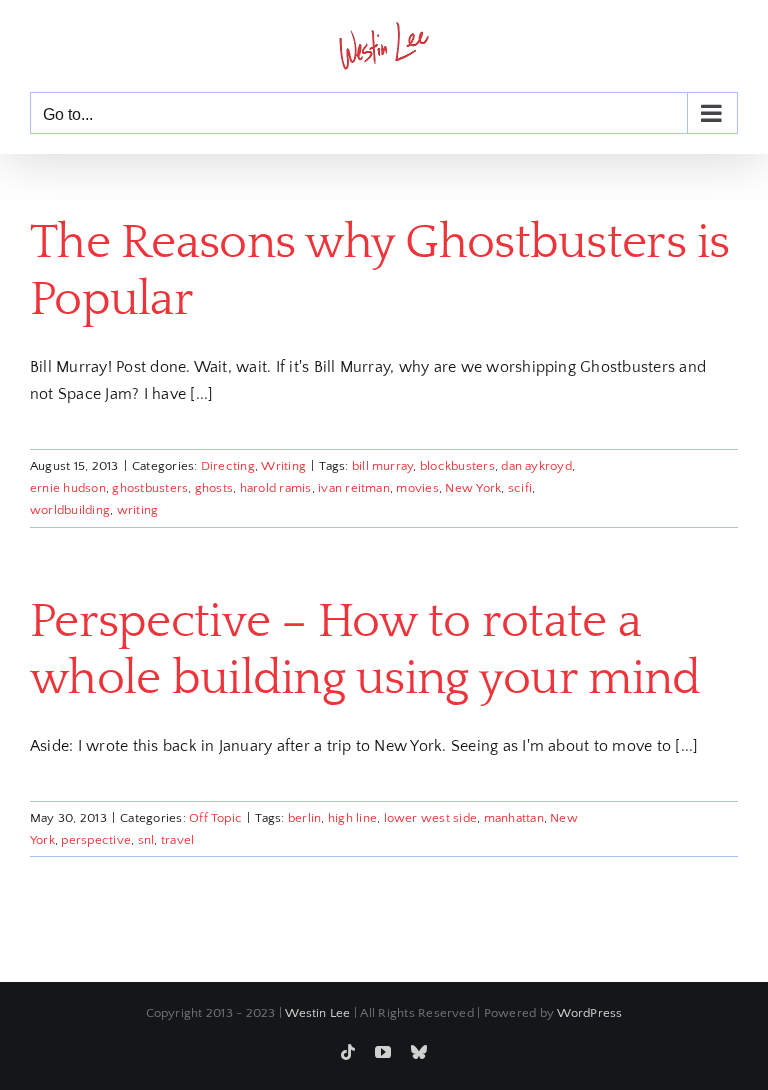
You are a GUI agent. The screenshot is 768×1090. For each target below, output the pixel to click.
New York (473, 488)
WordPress (589, 1013)
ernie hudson (68, 488)
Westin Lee (317, 1013)
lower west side (431, 818)
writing (138, 510)
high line (352, 818)
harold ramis (276, 488)
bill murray (383, 466)
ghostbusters (150, 488)
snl (146, 840)
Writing (283, 466)
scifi (520, 488)
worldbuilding (70, 510)
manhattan (514, 818)
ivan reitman (354, 488)
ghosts (214, 488)
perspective (96, 840)
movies (417, 488)
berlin (304, 818)
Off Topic (215, 818)
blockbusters (457, 466)
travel (177, 840)
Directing (228, 466)
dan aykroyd (536, 466)
